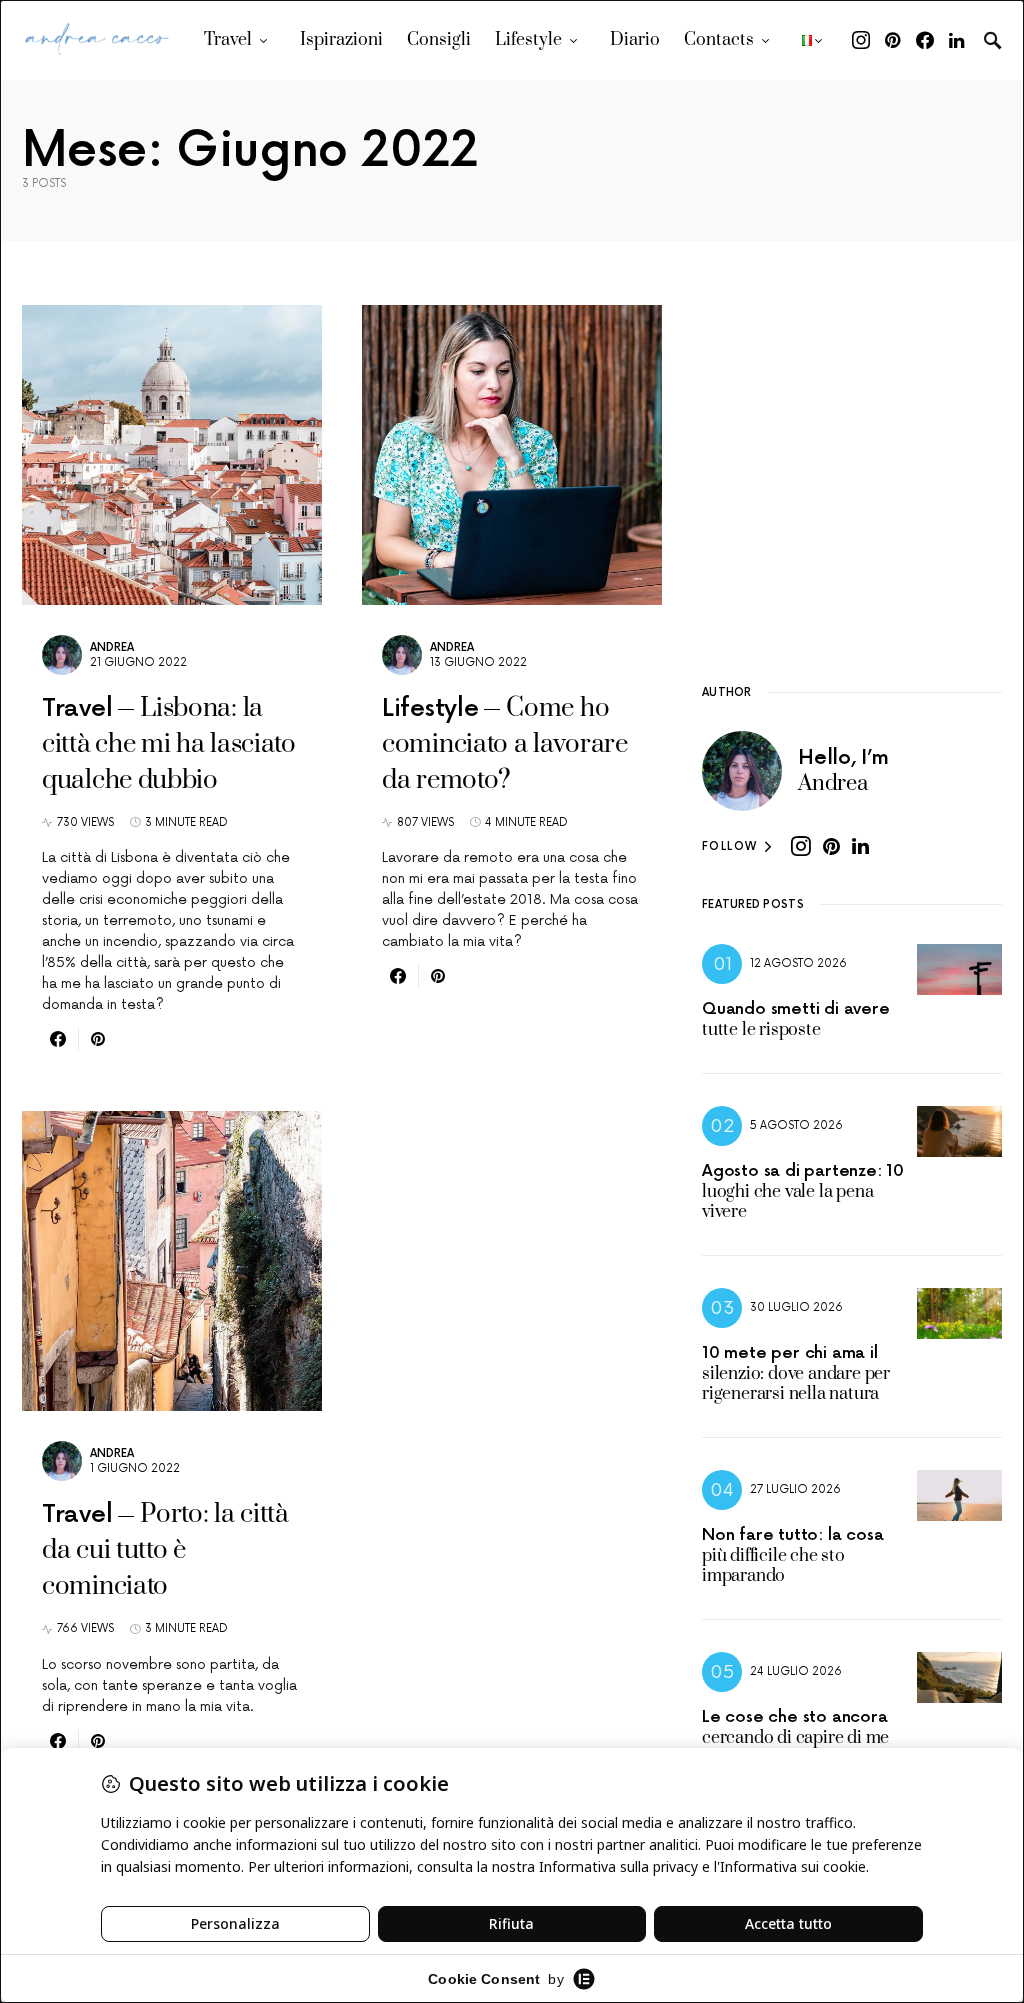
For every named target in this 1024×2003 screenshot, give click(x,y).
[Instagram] (861, 40)
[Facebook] (925, 40)
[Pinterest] (892, 40)
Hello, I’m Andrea (843, 771)
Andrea (112, 647)
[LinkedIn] (956, 40)
